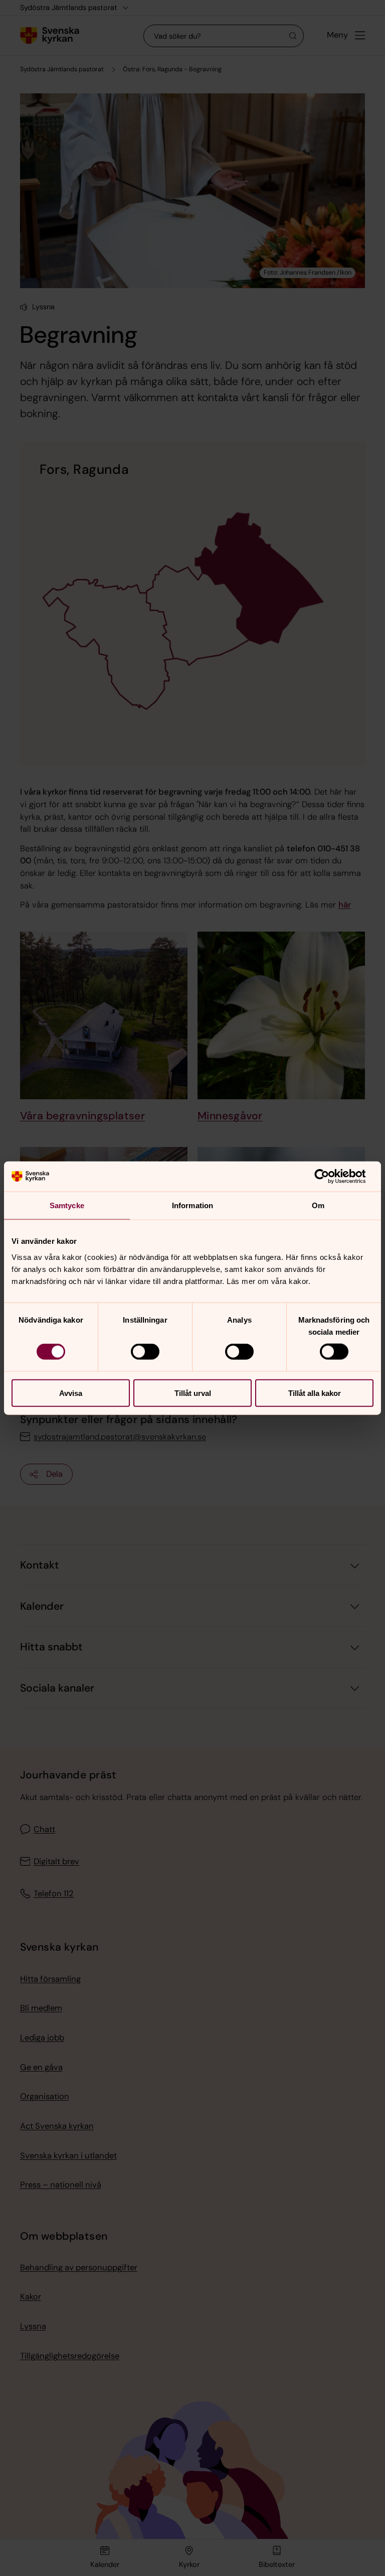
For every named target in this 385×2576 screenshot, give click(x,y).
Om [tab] (318, 1205)
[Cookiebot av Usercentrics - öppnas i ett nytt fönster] (330, 1177)
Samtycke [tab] (67, 1205)
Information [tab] (192, 1205)
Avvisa (71, 1393)
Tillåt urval (193, 1393)
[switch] (145, 1352)
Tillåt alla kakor (315, 1393)
